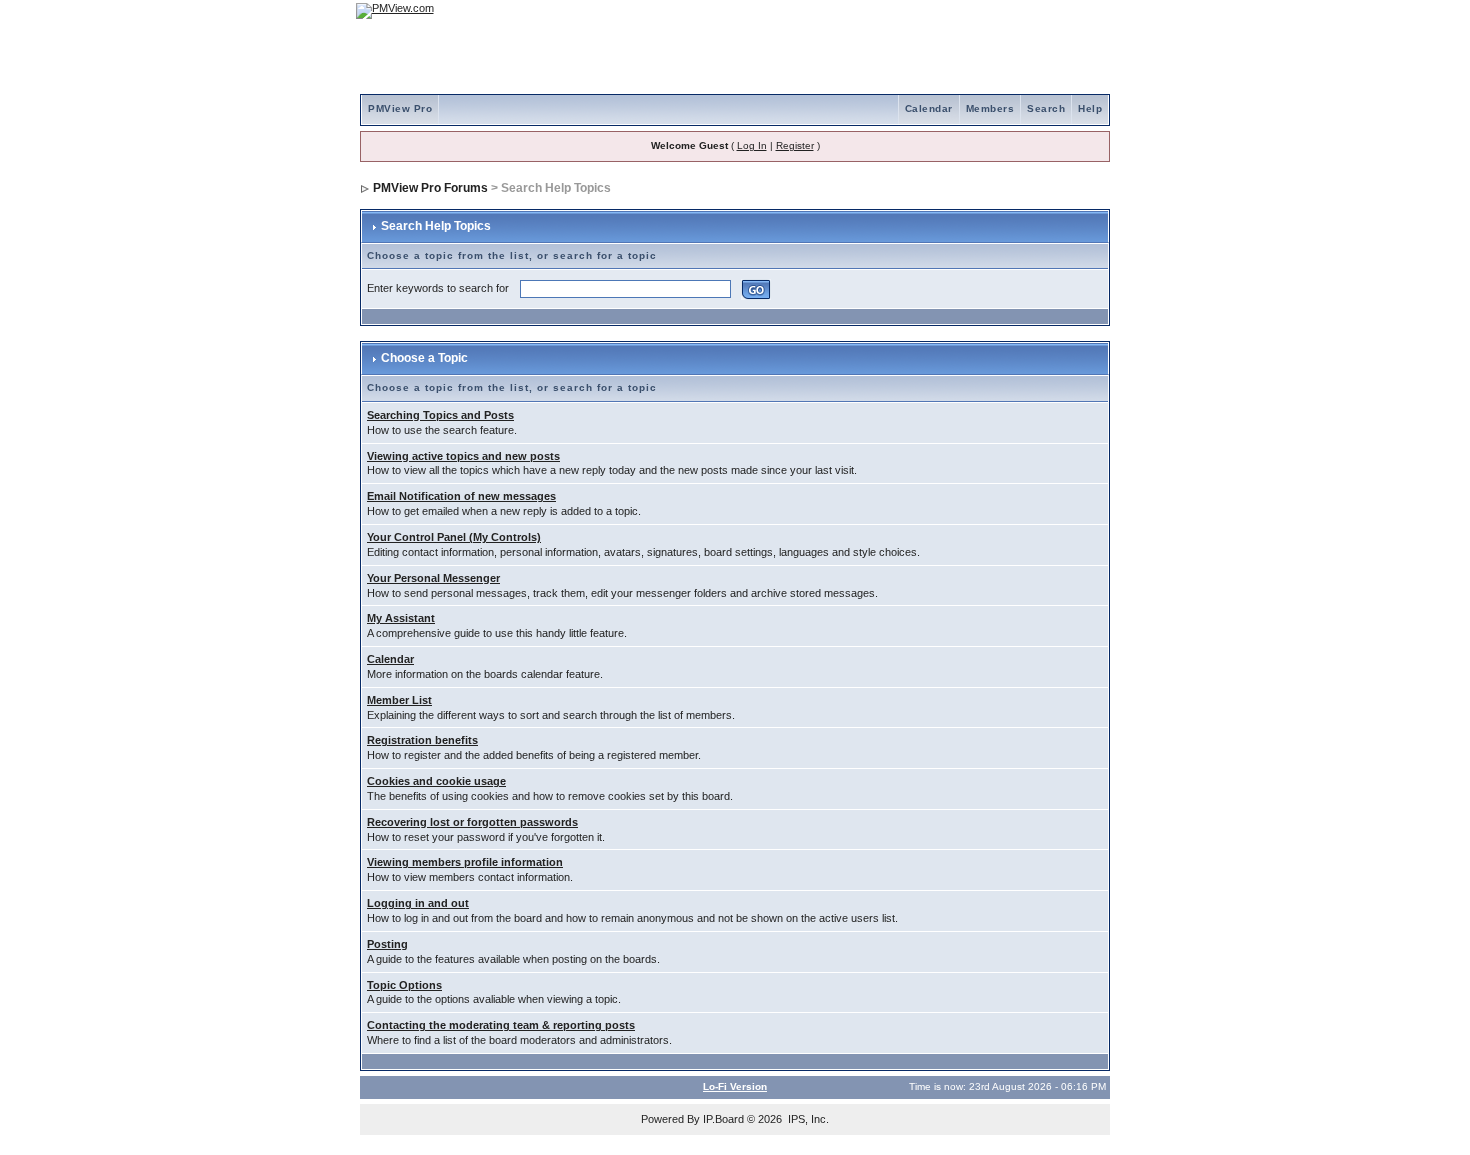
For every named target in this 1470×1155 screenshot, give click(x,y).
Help (1090, 108)
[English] (1030, 10)
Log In (752, 145)
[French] (1085, 10)
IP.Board (723, 1119)
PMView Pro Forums (430, 188)
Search (1046, 108)
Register (795, 145)
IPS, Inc (807, 1119)
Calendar (929, 108)
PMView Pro (400, 108)
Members (990, 108)
